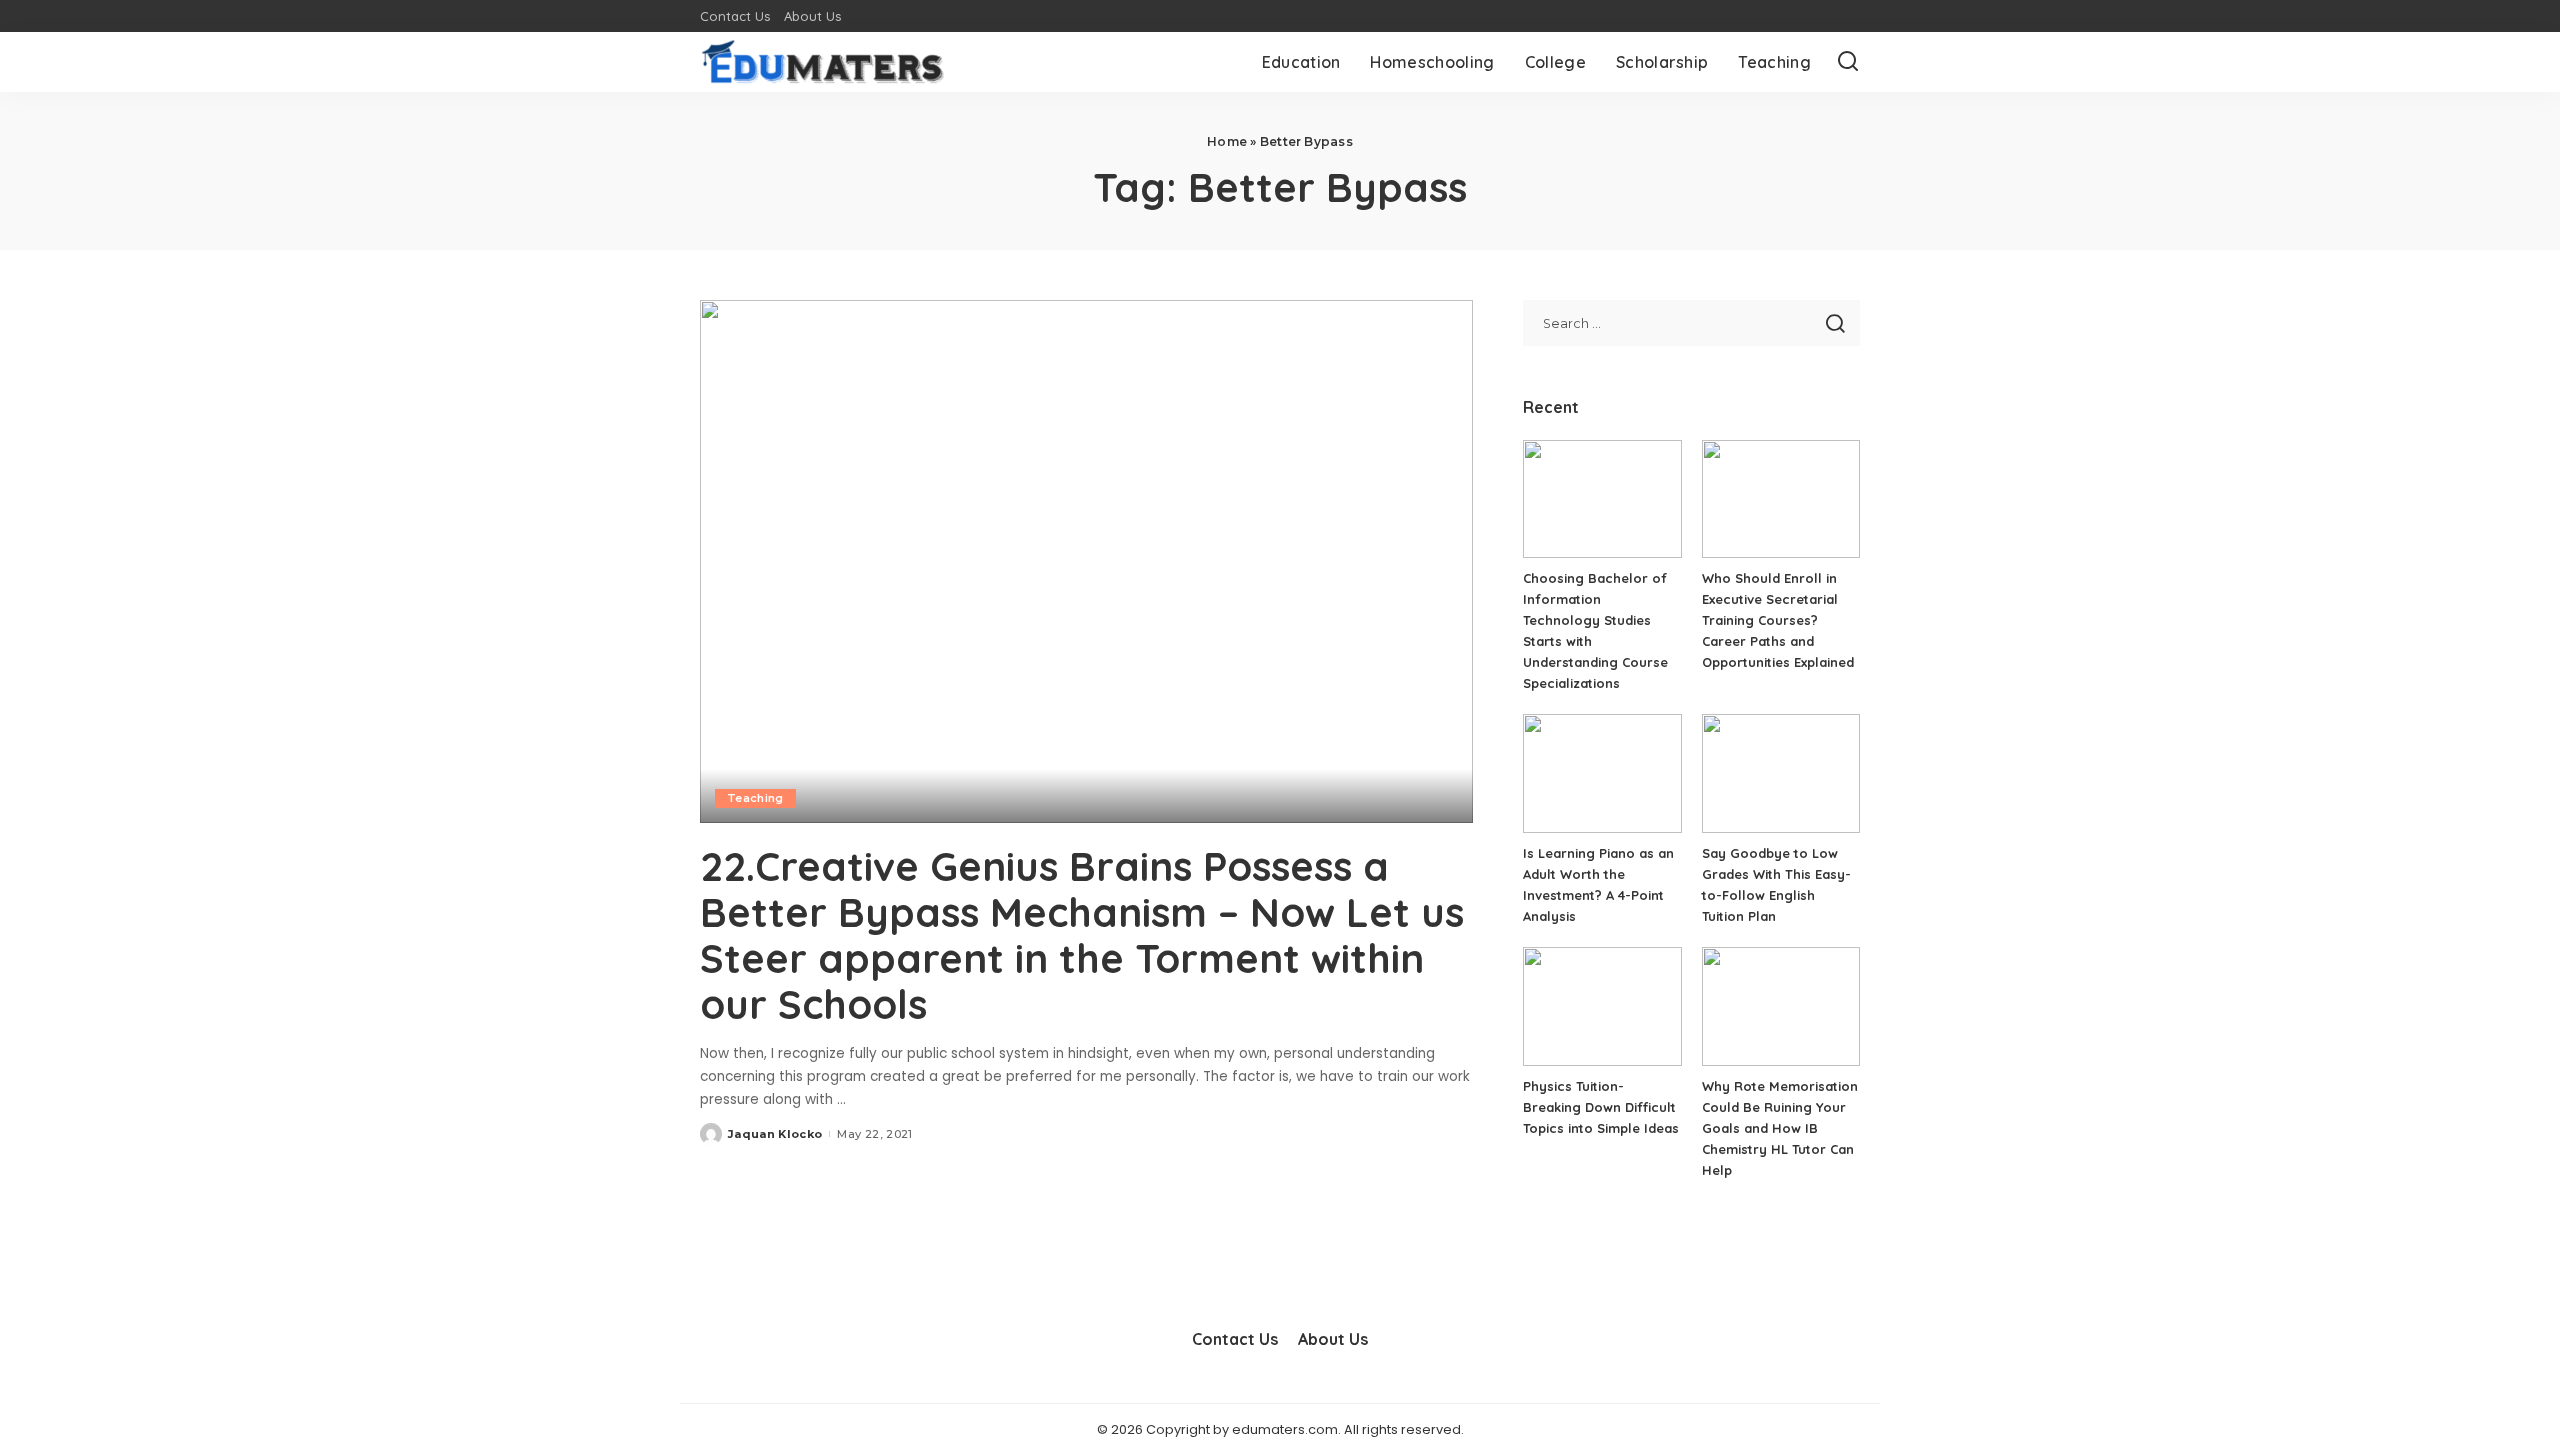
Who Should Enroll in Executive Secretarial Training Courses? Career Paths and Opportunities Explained (1778, 620)
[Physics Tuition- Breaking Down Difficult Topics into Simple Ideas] (1602, 1006)
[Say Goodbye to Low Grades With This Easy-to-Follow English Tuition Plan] (1781, 773)
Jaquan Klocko (775, 1134)
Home (1227, 141)
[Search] (1848, 62)
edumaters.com (1285, 1429)
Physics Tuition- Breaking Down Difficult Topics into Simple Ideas (1601, 1107)
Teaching (755, 798)
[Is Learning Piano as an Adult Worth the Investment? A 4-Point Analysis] (1602, 773)
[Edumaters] (823, 62)
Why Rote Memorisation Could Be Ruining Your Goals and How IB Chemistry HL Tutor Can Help (1780, 1128)
